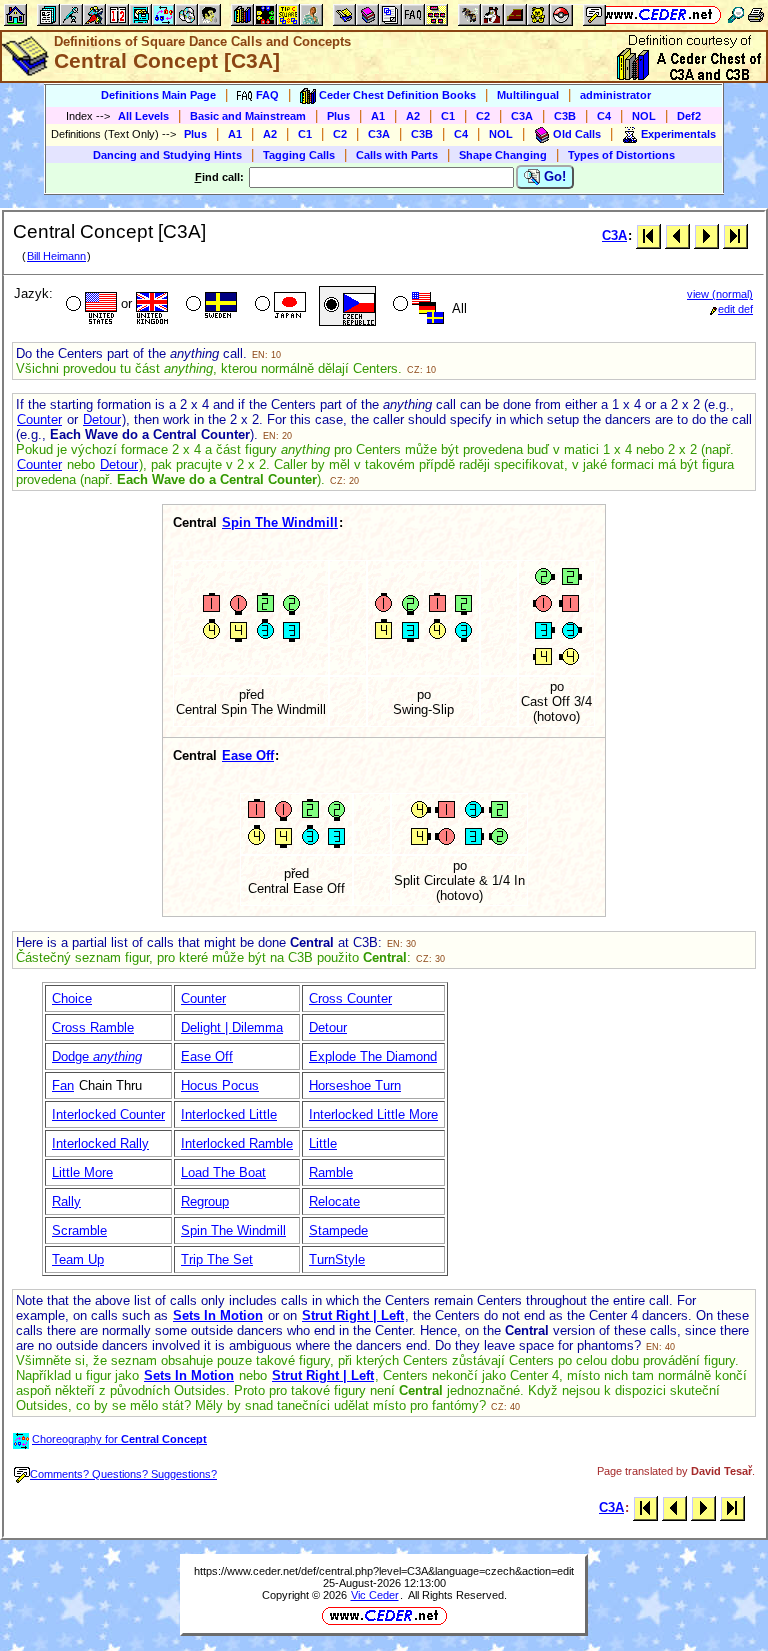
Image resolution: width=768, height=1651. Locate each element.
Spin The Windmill (280, 522)
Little (323, 1143)
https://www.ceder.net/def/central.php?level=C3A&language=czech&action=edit (384, 1571)
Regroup (205, 1201)
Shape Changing (503, 155)
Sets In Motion (218, 1315)
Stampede (338, 1230)
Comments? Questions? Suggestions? (123, 1474)
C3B (565, 116)
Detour (102, 419)
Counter (39, 419)
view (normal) (720, 294)
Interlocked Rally (100, 1143)
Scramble (79, 1230)
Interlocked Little (229, 1114)
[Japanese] (278, 306)
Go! (553, 176)
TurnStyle (337, 1259)
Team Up (78, 1259)
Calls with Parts (397, 155)
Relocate (334, 1201)
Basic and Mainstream (248, 116)
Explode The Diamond (373, 1056)
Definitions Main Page (158, 95)
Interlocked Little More (373, 1114)
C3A (522, 116)
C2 (483, 116)
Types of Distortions (621, 155)
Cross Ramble (93, 1027)
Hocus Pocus (220, 1085)
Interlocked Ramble (237, 1143)
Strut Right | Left (353, 1315)
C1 (448, 116)
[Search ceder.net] (736, 14)
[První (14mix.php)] (648, 235)
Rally (66, 1201)
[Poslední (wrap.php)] (735, 235)
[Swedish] (209, 306)
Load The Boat (223, 1172)
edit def (735, 309)
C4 (604, 116)
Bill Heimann (56, 256)
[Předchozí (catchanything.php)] (677, 235)
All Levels (143, 116)
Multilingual (528, 95)
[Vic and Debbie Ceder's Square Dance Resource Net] (658, 14)
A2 (413, 116)
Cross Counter (350, 998)
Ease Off (248, 755)
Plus (338, 116)
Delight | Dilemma (232, 1027)
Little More (82, 1172)
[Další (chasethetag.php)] (706, 235)
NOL (644, 116)
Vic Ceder (375, 1595)
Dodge (97, 1056)
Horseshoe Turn (355, 1085)
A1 (378, 116)
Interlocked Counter (108, 1114)
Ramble (331, 1172)
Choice (72, 998)
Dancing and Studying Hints (167, 155)
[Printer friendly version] (756, 14)
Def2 (689, 116)
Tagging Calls (299, 155)
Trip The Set (217, 1259)
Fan (63, 1085)
